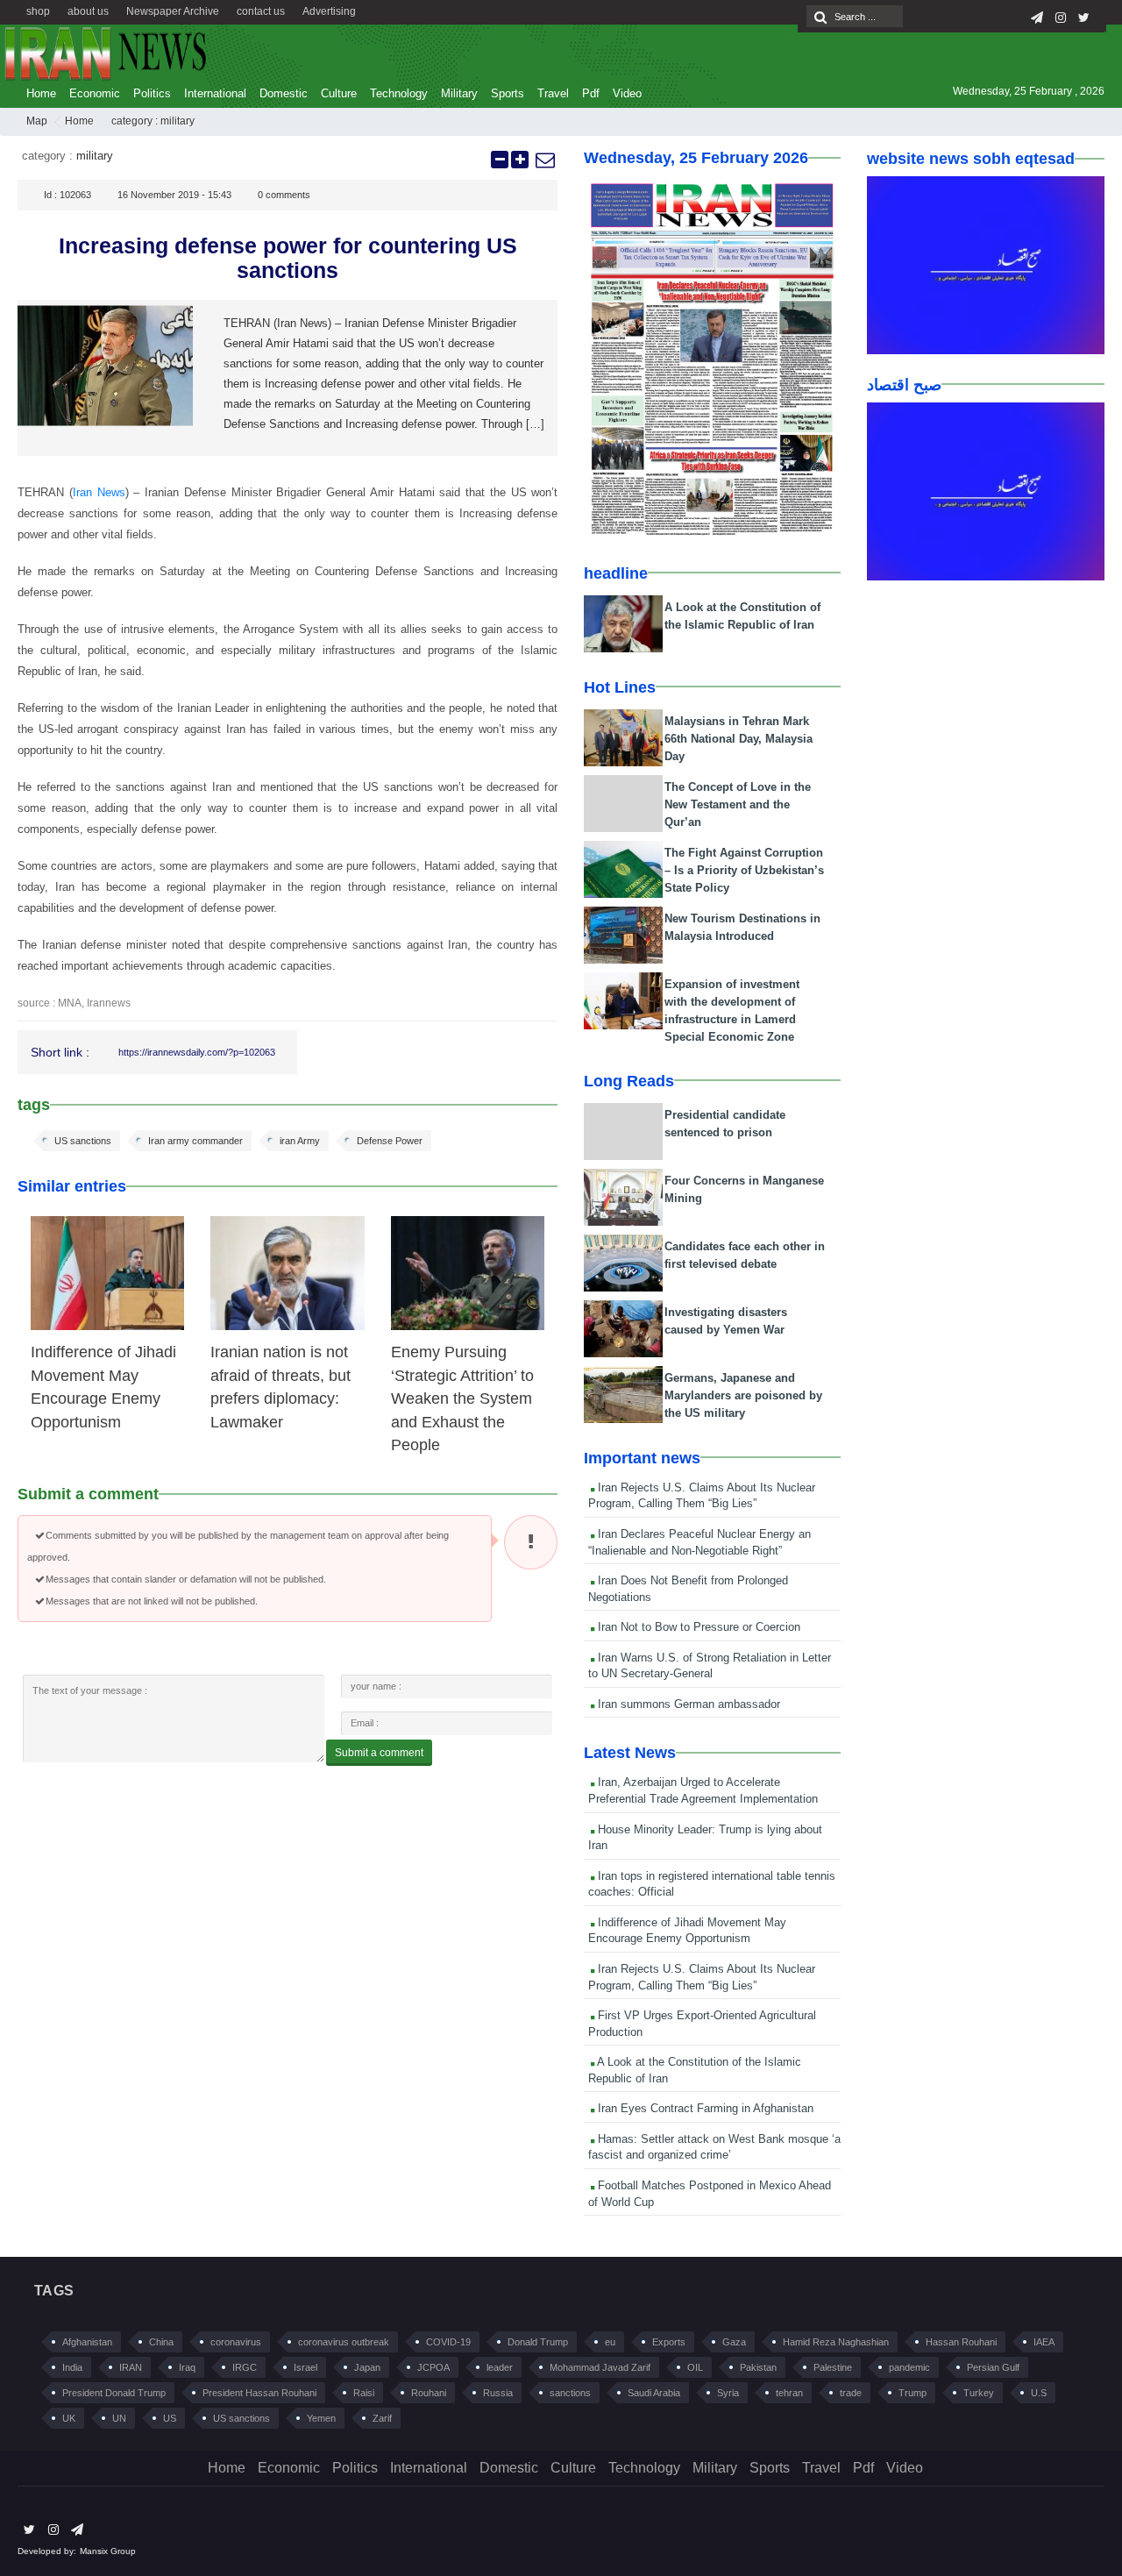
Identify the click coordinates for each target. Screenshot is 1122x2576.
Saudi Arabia (654, 2393)
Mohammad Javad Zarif (600, 2367)
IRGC (245, 2367)
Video (627, 93)
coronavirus (236, 2342)
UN (119, 2418)
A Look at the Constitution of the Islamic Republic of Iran (695, 2070)
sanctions (570, 2393)
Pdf (591, 93)
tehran (789, 2393)
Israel (305, 2367)
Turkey (979, 2393)
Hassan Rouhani (961, 2342)
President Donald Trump (114, 2393)
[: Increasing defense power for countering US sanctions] (544, 160)
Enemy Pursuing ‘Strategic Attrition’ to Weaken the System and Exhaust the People (462, 1398)
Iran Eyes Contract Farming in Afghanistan (704, 2108)
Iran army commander (195, 1141)
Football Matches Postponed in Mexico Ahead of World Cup (710, 2194)
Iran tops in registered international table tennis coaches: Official (712, 1884)
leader (500, 2367)
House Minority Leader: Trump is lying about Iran (705, 1838)
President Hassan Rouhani (259, 2393)
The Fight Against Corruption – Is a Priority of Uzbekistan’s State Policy (744, 870)
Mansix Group (108, 2551)
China (161, 2342)
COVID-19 (448, 2342)
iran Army (300, 1141)
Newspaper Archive (173, 11)
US (170, 2418)
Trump (913, 2393)
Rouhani (429, 2393)
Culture (339, 93)
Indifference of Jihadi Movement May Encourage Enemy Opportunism (687, 1931)
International (215, 93)
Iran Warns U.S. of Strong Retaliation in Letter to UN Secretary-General (710, 1666)
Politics (152, 93)
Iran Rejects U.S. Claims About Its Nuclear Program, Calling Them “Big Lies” (702, 1496)
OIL (695, 2367)
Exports (669, 2342)
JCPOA (433, 2367)
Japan (367, 2367)
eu (610, 2342)
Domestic (284, 93)
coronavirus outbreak (344, 2342)
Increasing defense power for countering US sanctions (288, 258)
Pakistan (758, 2367)
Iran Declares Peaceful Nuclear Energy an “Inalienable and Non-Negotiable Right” (699, 1542)
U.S (1039, 2393)
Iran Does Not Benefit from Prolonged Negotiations (688, 1589)
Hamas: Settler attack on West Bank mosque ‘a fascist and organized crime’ (714, 2147)
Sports (508, 93)
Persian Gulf (993, 2367)
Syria (728, 2393)
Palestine (833, 2367)
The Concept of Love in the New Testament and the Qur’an (738, 804)
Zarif (382, 2418)
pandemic (909, 2367)
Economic (95, 93)
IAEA (1044, 2342)
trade (851, 2393)
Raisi (364, 2393)
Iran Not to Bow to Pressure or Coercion (697, 1627)
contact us (261, 11)
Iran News (99, 492)
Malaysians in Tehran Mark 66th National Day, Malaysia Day (739, 739)
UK (69, 2418)
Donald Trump (538, 2342)
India (72, 2367)
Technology (399, 93)
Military (459, 93)
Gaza (734, 2342)
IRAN (131, 2367)
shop (38, 11)
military (178, 121)
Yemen (321, 2418)
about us (88, 11)
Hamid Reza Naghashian (836, 2342)
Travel (553, 93)
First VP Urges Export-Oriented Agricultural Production (702, 2024)
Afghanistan (87, 2342)
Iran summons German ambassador (687, 1704)
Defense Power (390, 1141)
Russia (498, 2393)
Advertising (329, 11)
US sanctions (83, 1141)
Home (41, 93)
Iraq (187, 2367)
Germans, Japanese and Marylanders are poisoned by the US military (743, 1395)
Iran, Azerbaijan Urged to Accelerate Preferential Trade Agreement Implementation (703, 1790)
